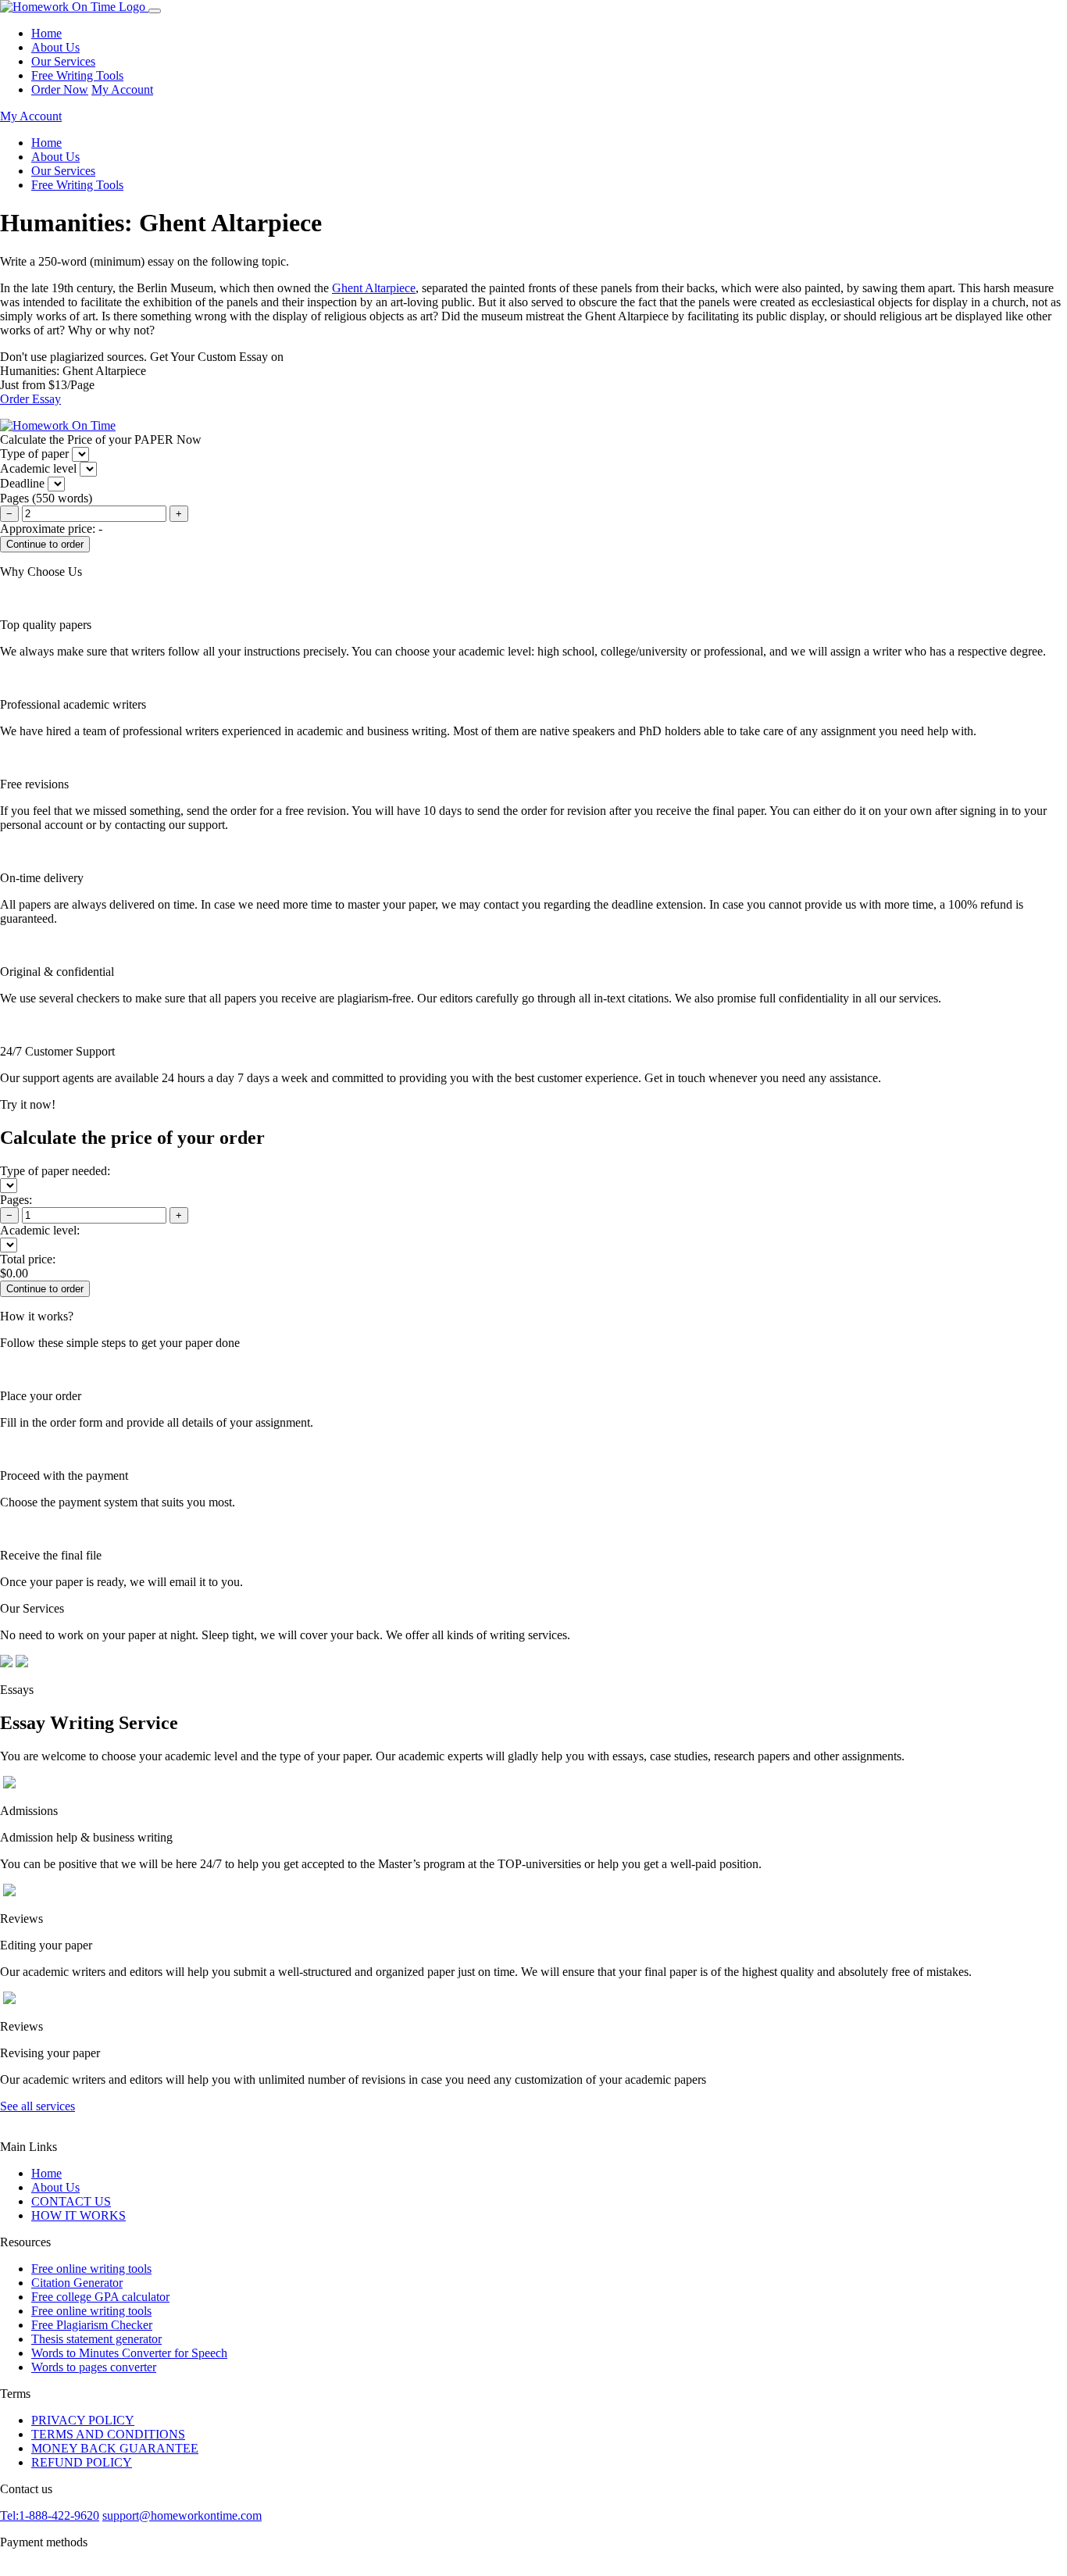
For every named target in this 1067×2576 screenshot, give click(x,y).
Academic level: (40, 1230)
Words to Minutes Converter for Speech (129, 2353)
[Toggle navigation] (155, 11)
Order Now (60, 89)
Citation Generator (77, 2283)
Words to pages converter (94, 2367)
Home (46, 33)
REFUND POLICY (82, 2462)
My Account (122, 89)
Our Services (63, 61)
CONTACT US (71, 2201)
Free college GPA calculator (100, 2297)
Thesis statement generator (96, 2339)
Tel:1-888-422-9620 (50, 2515)
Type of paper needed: (55, 1171)
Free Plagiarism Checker (92, 2325)
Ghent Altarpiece (374, 288)
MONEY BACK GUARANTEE (115, 2448)
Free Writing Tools (77, 75)
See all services (37, 2106)
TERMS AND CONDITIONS (108, 2434)
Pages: (16, 1200)
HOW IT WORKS (79, 2215)
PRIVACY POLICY (83, 2420)
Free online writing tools (91, 2269)
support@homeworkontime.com (182, 2515)
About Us (55, 47)
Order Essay (30, 399)
